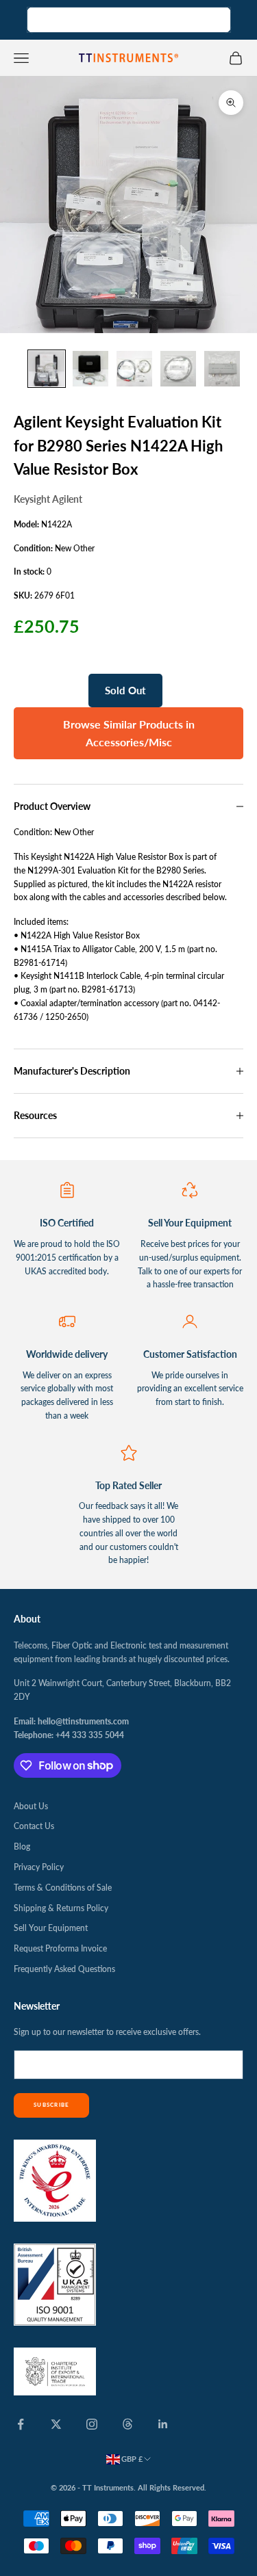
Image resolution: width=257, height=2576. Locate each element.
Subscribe (51, 2105)
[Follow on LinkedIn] (163, 2424)
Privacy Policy (39, 1867)
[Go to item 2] (90, 369)
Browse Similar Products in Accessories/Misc (129, 733)
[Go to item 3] (134, 369)
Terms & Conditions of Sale (63, 1888)
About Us (31, 1806)
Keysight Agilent (48, 499)
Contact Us (34, 1826)
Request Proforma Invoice (60, 1948)
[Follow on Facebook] (21, 2424)
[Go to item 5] (222, 369)
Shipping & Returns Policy (61, 1908)
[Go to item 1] (47, 369)
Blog (22, 1846)
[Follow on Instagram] (92, 2424)
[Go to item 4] (178, 369)
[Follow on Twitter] (56, 2424)
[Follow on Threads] (127, 2424)
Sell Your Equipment (51, 1928)
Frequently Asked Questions (64, 1969)
